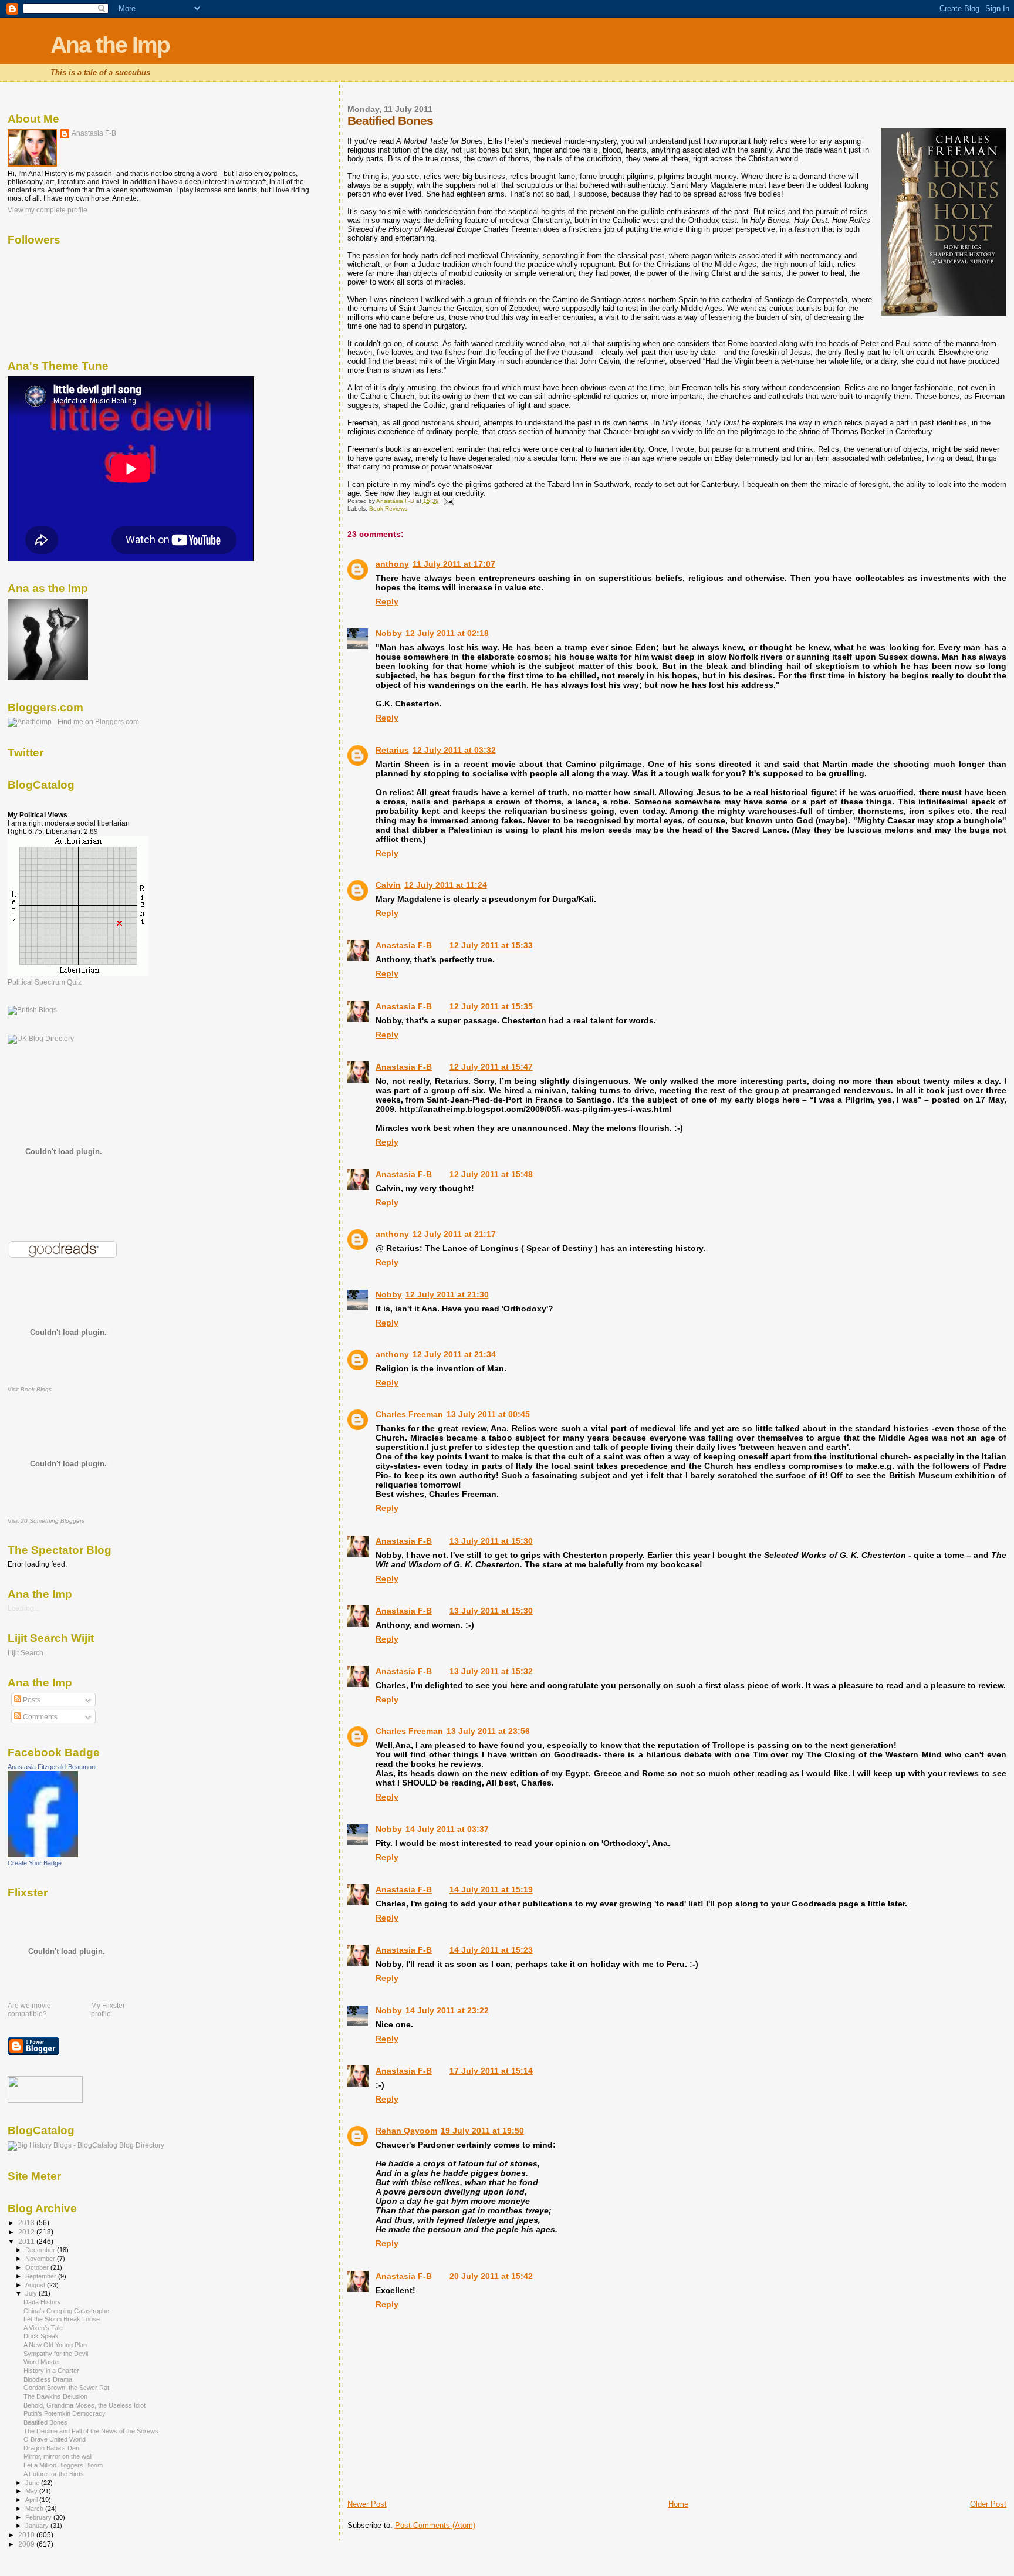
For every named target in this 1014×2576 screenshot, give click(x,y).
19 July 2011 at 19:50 (482, 2131)
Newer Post (367, 2504)
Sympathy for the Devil (56, 2354)
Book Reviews (388, 508)
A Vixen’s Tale (43, 2328)
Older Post (988, 2504)
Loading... (23, 1608)
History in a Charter (51, 2371)
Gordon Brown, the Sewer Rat (66, 2388)
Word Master (42, 2362)
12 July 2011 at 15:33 (491, 945)
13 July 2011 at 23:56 (488, 1731)
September (42, 2276)
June (33, 2483)
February (39, 2517)
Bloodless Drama (48, 2379)
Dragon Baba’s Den (51, 2448)
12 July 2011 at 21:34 (454, 1354)
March (35, 2509)
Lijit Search (26, 1653)
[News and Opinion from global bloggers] (45, 2101)
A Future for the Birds (54, 2474)
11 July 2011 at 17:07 (454, 564)
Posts (31, 1700)
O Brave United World (55, 2439)
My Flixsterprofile (108, 2010)
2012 (27, 2232)
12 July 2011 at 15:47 (491, 1067)
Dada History (42, 2302)
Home (678, 2504)
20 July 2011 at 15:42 (491, 2276)
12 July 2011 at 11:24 (446, 885)
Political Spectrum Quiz (45, 982)
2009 (27, 2544)
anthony (392, 564)
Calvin (388, 885)
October (38, 2267)
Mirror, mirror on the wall (58, 2456)
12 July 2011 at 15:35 (491, 1006)
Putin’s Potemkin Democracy (65, 2413)
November (41, 2259)
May (32, 2491)
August (36, 2285)
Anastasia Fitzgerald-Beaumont (52, 1767)
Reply (387, 601)
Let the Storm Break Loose (62, 2319)
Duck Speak (41, 2336)
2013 (27, 2222)
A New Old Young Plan (55, 2345)
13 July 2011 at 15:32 (491, 1671)
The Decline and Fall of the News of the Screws (91, 2431)
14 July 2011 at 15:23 (491, 1950)
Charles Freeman (409, 1414)
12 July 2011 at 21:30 (447, 1294)
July (32, 2293)
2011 (27, 2241)
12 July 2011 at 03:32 (454, 750)
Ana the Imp (110, 45)
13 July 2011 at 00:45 (488, 1414)
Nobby (389, 633)
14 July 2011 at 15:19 (491, 1889)
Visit (30, 1389)
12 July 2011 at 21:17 (454, 1234)
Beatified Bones (45, 2422)
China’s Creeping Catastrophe (66, 2311)
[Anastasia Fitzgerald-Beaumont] (43, 1855)
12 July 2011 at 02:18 (447, 633)
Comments (39, 1717)
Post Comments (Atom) (435, 2525)
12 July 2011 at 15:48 (491, 1174)
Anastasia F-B (404, 945)
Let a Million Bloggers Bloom (63, 2465)
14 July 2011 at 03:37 (447, 1829)
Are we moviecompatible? (29, 2010)
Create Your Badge (35, 1863)
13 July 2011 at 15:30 (491, 1541)
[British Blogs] (32, 1010)
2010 (27, 2535)
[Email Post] (448, 501)
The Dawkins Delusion (55, 2396)
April (32, 2500)
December (41, 2250)
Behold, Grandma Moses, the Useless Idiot (84, 2405)
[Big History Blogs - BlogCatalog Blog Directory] (86, 2145)
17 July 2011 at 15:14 (491, 2071)
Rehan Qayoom (406, 2131)
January (38, 2526)
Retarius (392, 750)
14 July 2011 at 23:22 (447, 2010)
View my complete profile (48, 210)
